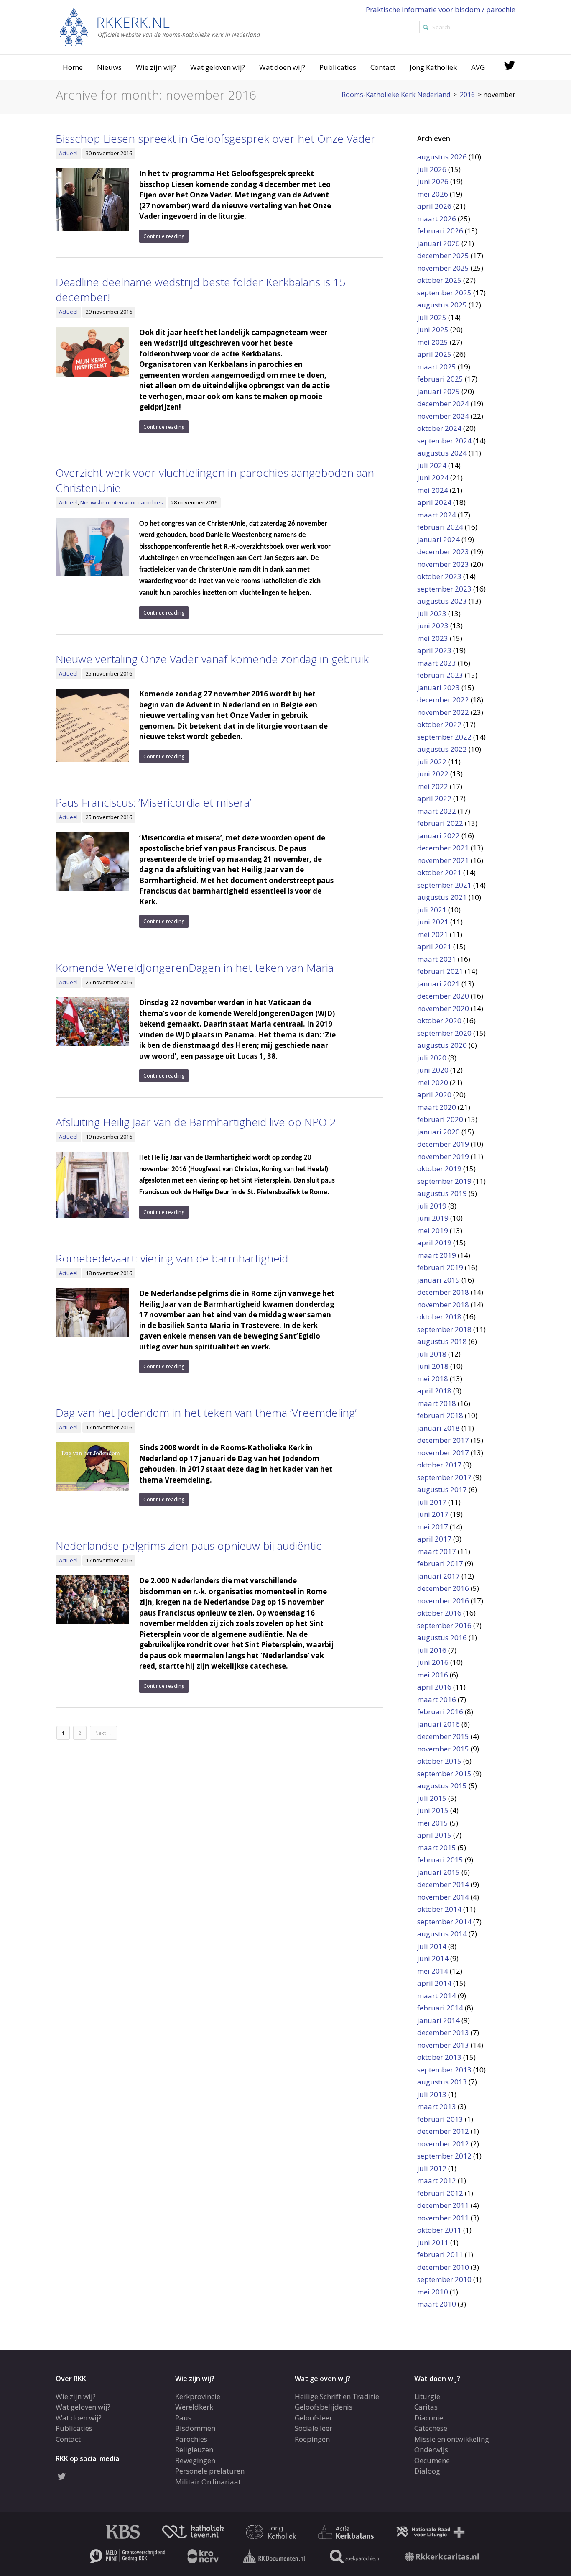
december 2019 (443, 1144)
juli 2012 (432, 2168)
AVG (478, 67)
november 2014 (443, 1897)
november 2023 (443, 564)
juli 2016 (432, 1650)
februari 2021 (440, 971)
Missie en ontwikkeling (452, 2439)
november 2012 (443, 2144)
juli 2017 (432, 1502)
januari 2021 (438, 984)
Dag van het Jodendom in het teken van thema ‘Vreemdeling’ (206, 1413)
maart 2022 (437, 811)
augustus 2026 (442, 157)
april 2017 (434, 1539)
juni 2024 (433, 478)
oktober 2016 (439, 1613)
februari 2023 (440, 675)
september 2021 (444, 885)
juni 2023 (433, 626)
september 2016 (444, 1625)
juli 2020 (432, 1058)
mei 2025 (433, 342)
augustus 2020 (442, 1045)
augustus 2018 (442, 1341)
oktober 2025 (439, 280)
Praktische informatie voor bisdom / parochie (441, 9)
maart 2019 (437, 1255)
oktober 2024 (439, 428)
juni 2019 (433, 1218)
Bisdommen (195, 2428)
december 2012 (443, 2131)
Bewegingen (195, 2460)
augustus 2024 (442, 453)
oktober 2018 (439, 1317)
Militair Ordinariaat (208, 2481)
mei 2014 (433, 1971)
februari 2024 (440, 527)
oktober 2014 (439, 1909)
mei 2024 (433, 490)
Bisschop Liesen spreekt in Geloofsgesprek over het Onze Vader (215, 138)
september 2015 (444, 1773)
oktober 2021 (439, 872)
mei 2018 (433, 1379)
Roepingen (312, 2439)
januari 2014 (438, 2020)
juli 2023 (432, 613)
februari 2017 (440, 1563)
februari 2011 (440, 2255)
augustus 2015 (442, 1786)
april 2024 (434, 502)
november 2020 (443, 1008)
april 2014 (434, 1983)
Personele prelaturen (210, 2471)
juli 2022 (432, 762)
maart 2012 (437, 2180)
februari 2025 (440, 379)
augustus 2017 (442, 1489)
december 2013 (443, 2032)
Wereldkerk (194, 2407)
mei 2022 (433, 786)
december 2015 (443, 1736)
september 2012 (444, 2156)
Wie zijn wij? (156, 67)
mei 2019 (433, 1230)
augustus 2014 (442, 1934)
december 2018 (443, 1292)
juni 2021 (433, 922)
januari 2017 (438, 1576)
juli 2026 (432, 169)
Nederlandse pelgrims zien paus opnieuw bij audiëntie (189, 1546)
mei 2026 (433, 194)
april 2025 (434, 354)
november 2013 (443, 2045)
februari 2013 (440, 2119)
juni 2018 (433, 1366)
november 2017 (443, 1453)
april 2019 (434, 1243)
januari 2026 (438, 243)
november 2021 (443, 860)
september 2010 (444, 2279)
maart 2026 (437, 219)
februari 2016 (440, 1712)
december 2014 (443, 1884)
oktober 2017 (439, 1465)
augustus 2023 (442, 601)
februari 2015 (440, 1860)
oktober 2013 (439, 2057)
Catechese (431, 2428)
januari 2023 (438, 688)
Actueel (68, 153)
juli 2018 (432, 1354)
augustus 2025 (442, 305)
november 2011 (443, 2218)
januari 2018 (438, 1428)
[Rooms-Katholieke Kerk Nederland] (160, 27)
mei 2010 (433, 2292)
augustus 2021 (442, 897)
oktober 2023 (439, 576)
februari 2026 (440, 231)
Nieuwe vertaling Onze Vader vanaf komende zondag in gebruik (212, 659)
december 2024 (443, 403)
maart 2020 (437, 1107)
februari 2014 (440, 2008)
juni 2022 (433, 774)
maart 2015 (437, 1847)
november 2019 (443, 1156)
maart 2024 (437, 515)
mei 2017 (433, 1527)
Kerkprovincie (198, 2396)
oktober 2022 (439, 724)
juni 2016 (433, 1662)
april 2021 (434, 946)
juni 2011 (433, 2242)
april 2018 (434, 1391)
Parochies (191, 2439)
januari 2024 (438, 539)
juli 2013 (432, 2094)
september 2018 (444, 1329)
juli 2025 (432, 317)
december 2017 (443, 1440)
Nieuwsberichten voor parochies (122, 502)
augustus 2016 (442, 1638)
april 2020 (434, 1095)
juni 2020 (433, 1070)
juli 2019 (432, 1206)
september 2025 (444, 293)
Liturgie (427, 2396)
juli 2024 (432, 465)
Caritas (426, 2407)
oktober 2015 (439, 1761)
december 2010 (443, 2267)
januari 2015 (438, 1872)
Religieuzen (194, 2449)
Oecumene (432, 2460)
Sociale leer (314, 2428)
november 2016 (443, 1601)
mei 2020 (433, 1082)
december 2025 (443, 255)
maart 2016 (437, 1699)
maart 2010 (437, 2304)
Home (73, 67)
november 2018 (443, 1305)
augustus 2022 (442, 749)
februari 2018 (440, 1415)
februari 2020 (440, 1119)
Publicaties (338, 67)
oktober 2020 (439, 1020)
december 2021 (443, 848)
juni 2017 (433, 1514)
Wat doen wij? (282, 67)
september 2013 (444, 2070)
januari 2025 (438, 391)
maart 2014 (437, 1996)
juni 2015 (433, 1810)
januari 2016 (438, 1724)
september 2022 (444, 737)
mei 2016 (433, 1675)
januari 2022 (438, 836)
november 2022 (443, 712)
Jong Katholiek (433, 67)
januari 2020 (438, 1132)
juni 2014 (433, 1958)
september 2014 (444, 1922)
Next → (103, 1733)
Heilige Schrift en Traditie (337, 2396)
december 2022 (443, 700)
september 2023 (444, 589)
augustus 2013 (442, 2082)
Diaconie (429, 2417)
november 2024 (443, 416)
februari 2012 (440, 2193)
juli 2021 (432, 910)
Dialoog (427, 2471)
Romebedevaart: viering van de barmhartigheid (172, 1258)
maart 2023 (437, 663)
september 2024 (444, 441)
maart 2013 (437, 2106)
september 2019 (444, 1181)
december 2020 (443, 996)
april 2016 (434, 1687)
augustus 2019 (442, 1193)
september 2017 (444, 1477)
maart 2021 (437, 959)
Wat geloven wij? (218, 67)
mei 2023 (433, 638)
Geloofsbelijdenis (324, 2407)
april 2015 (434, 1835)
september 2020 (444, 1033)
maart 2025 (437, 367)
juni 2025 (433, 329)
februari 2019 (440, 1267)
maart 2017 (437, 1551)
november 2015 (443, 1749)
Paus (183, 2417)
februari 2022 (440, 823)
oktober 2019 (439, 1169)
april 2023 (434, 650)
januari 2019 (438, 1280)
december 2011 (443, 2205)
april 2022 (434, 798)
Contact (383, 67)
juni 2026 (433, 181)
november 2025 (443, 268)
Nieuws (109, 67)
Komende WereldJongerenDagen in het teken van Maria (195, 968)
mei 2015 (433, 1823)
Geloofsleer (314, 2417)
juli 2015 (432, 1798)
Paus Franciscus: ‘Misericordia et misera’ (153, 802)
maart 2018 (437, 1403)
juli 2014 (432, 1946)
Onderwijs (431, 2449)
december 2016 (443, 1588)
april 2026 (434, 206)
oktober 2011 (439, 2230)
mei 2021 (433, 934)
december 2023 (443, 552)
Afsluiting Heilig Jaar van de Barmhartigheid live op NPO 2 (196, 1122)
